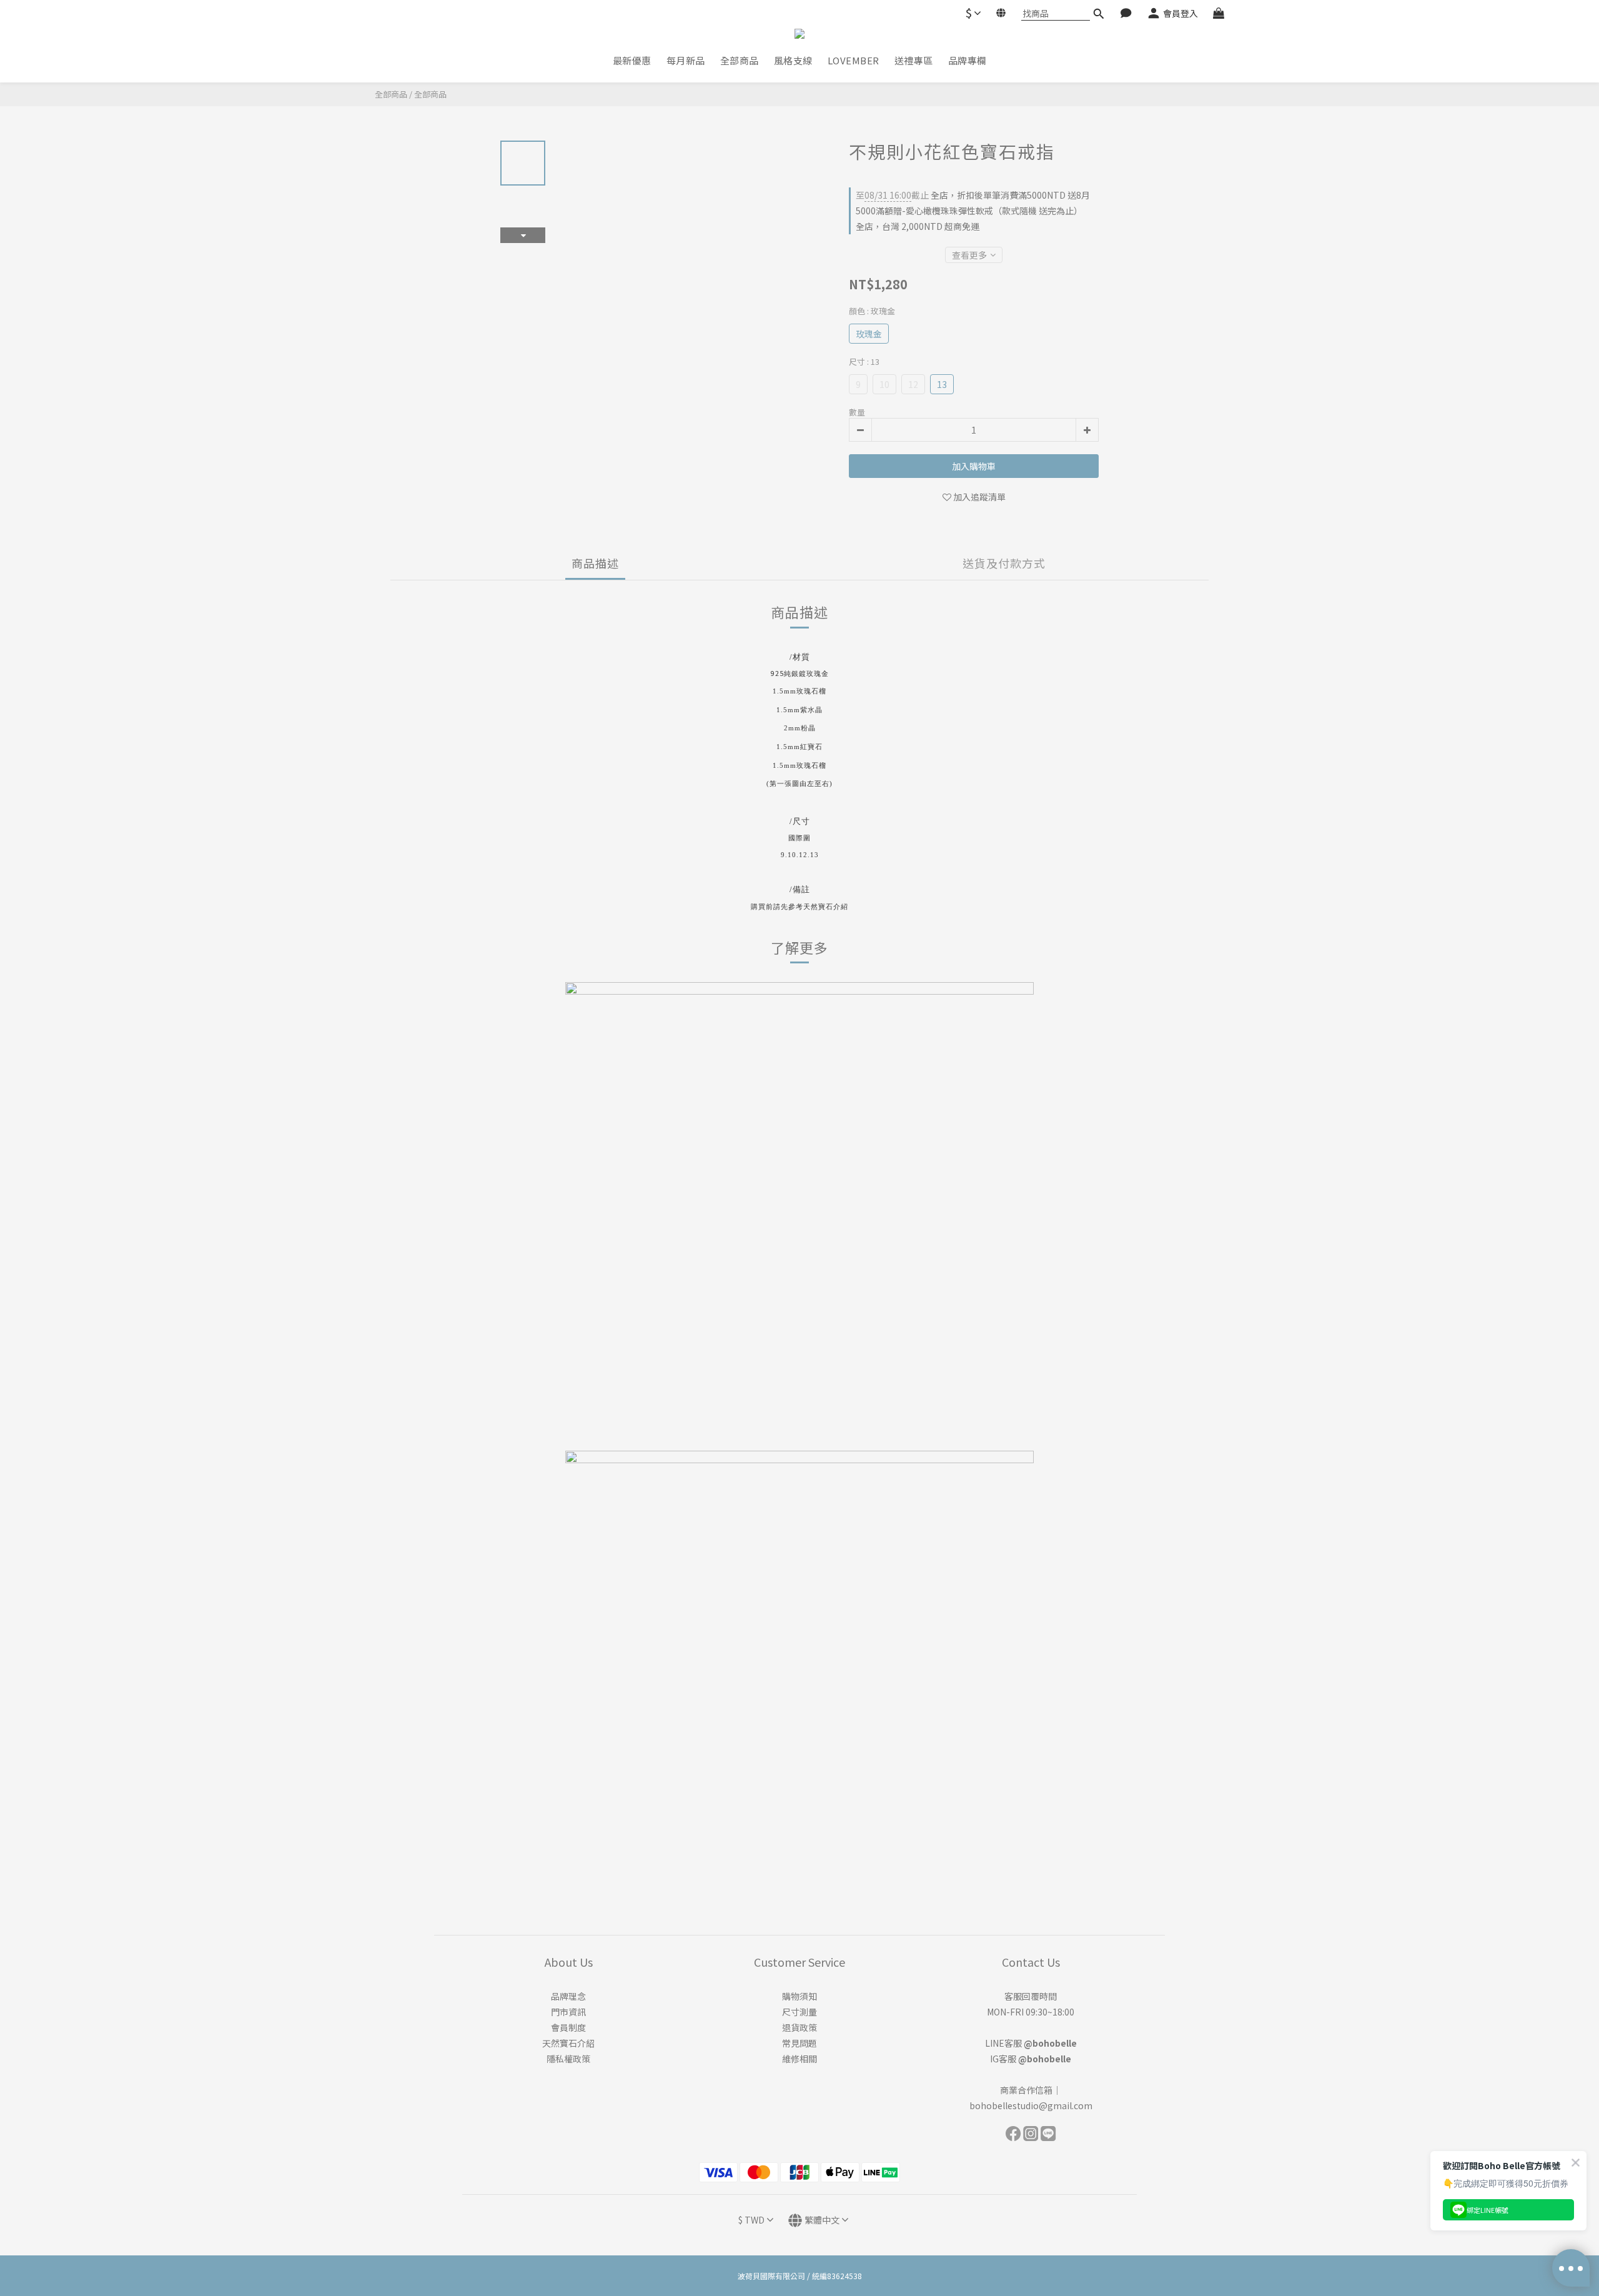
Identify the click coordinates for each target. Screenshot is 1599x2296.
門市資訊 (568, 2012)
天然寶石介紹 (568, 2043)
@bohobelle (1050, 2043)
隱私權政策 (568, 2059)
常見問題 (799, 2043)
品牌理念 (568, 1996)
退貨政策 (799, 2027)
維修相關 (799, 2059)
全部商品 (391, 94)
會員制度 (568, 2027)
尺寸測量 (799, 2012)
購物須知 (799, 1996)
